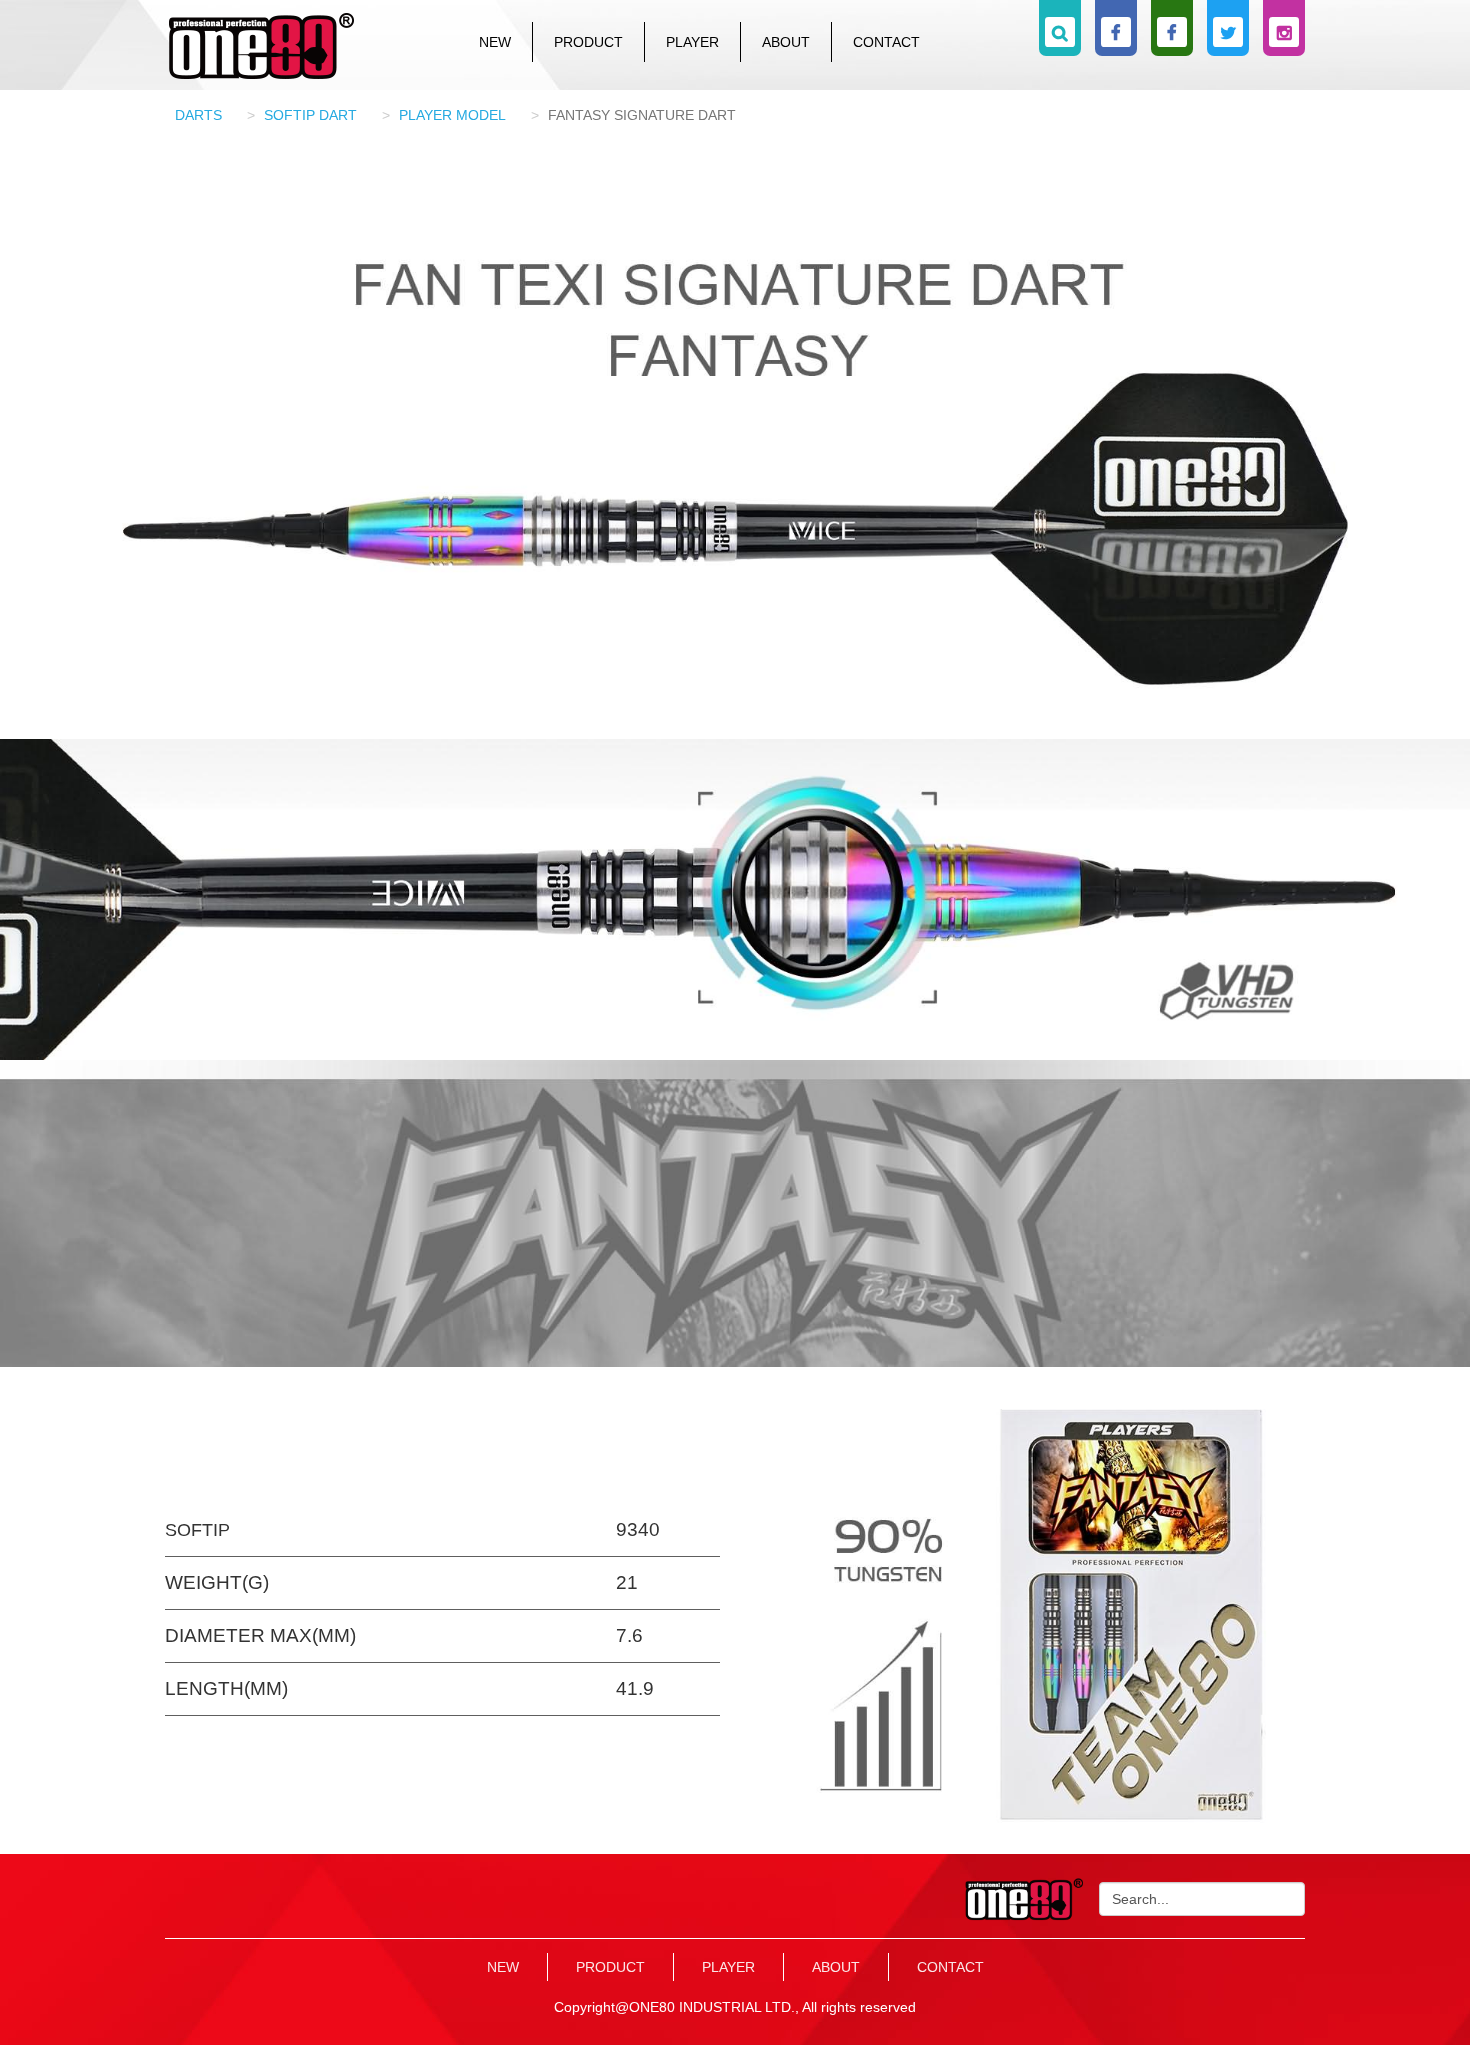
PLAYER (692, 42)
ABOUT (786, 42)
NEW (495, 42)
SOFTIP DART (310, 115)
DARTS (198, 115)
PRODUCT (588, 42)
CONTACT (886, 42)
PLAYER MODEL (452, 115)
